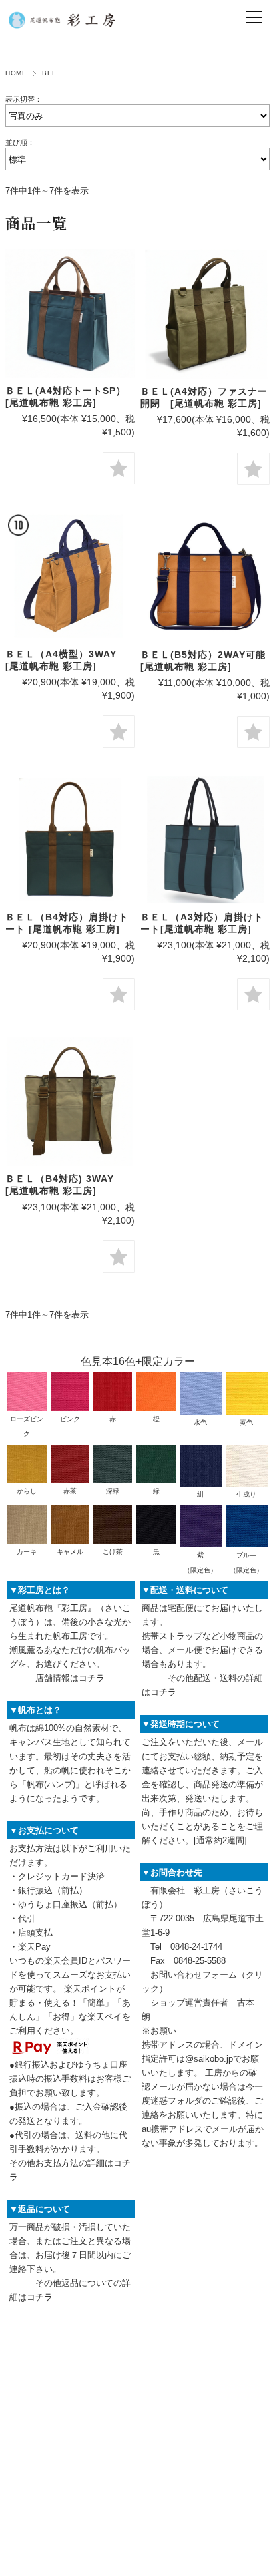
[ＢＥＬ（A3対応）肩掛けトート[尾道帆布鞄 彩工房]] (205, 840)
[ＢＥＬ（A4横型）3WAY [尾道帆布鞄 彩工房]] (70, 576)
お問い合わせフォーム (194, 1975)
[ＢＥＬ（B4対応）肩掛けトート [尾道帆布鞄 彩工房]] (70, 840)
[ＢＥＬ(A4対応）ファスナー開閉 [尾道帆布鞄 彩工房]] (205, 314)
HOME (16, 73)
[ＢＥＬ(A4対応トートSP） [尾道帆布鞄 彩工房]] (70, 314)
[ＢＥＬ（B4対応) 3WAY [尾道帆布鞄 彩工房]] (70, 1102)
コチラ (92, 1678)
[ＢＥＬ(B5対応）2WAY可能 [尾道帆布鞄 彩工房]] (205, 576)
